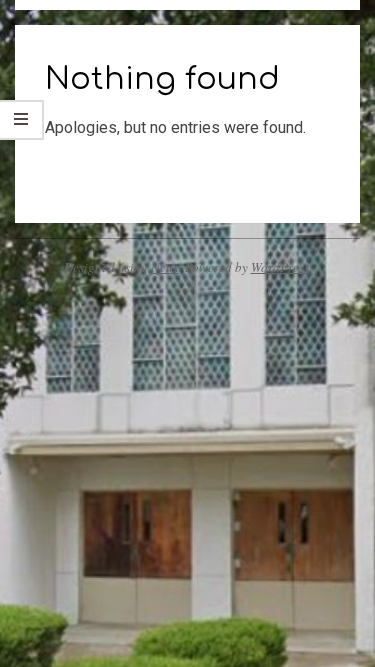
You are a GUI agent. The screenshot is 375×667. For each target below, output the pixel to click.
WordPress (280, 267)
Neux (165, 267)
